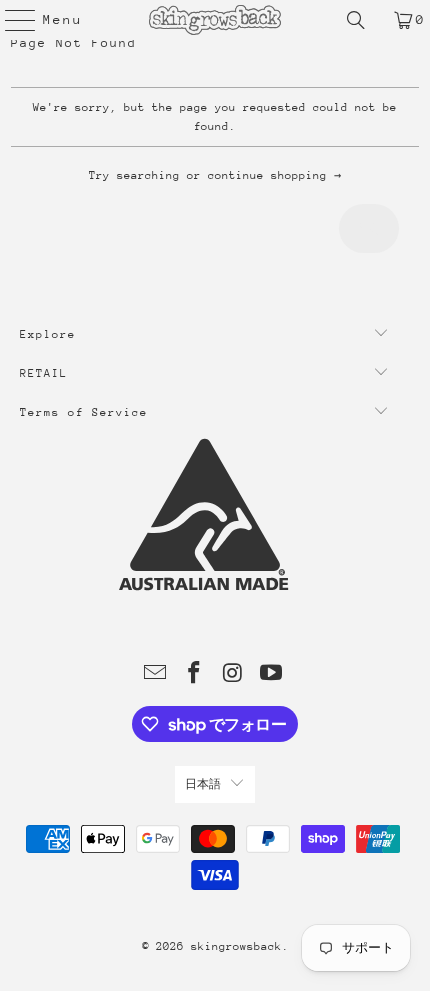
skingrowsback (236, 946)
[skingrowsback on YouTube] (272, 675)
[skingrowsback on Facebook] (195, 675)
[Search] (356, 20)
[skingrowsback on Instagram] (234, 675)
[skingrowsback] (215, 20)
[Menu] (10, 20)
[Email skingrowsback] (156, 675)
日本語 (203, 784)
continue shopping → (274, 175)
